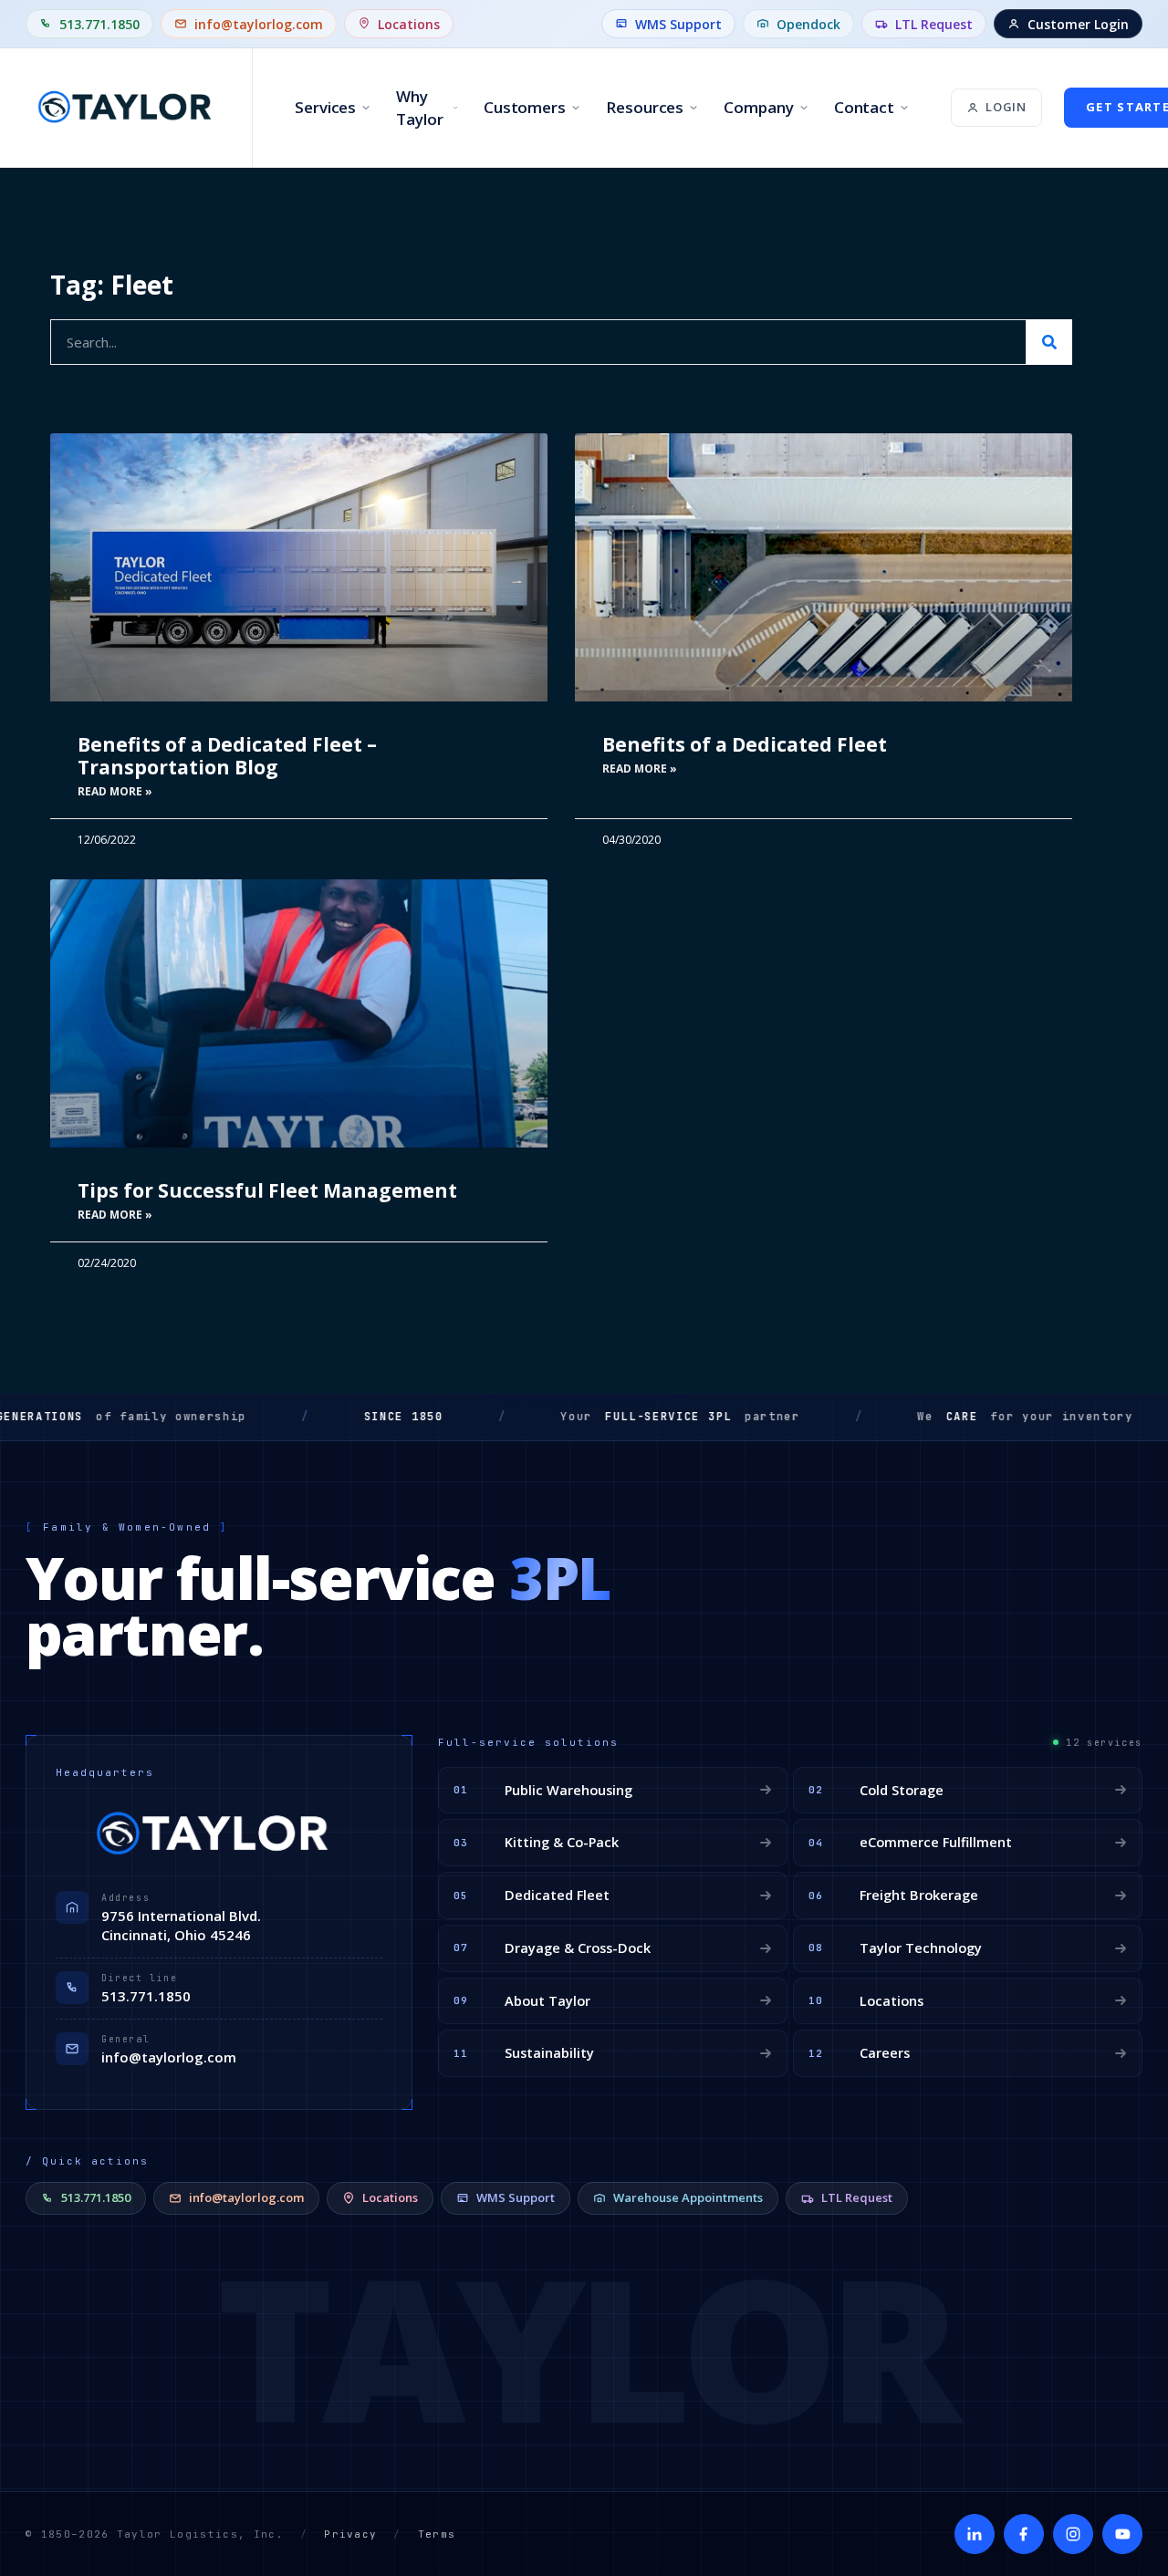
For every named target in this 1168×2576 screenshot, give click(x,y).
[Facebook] (1024, 2534)
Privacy (350, 2534)
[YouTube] (1122, 2534)
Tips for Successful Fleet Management (267, 1190)
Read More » (115, 791)
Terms (437, 2534)
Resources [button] (645, 107)
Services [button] (325, 107)
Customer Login (1078, 24)
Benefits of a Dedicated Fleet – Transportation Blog (227, 756)
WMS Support (678, 24)
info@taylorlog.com (259, 24)
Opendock (808, 24)
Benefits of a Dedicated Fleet (745, 744)
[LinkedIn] (975, 2534)
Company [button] (758, 107)
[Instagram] (1073, 2534)
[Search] (1049, 342)
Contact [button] (864, 107)
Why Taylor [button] (420, 108)
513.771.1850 (99, 24)
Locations (409, 24)
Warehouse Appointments (688, 2197)
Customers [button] (525, 107)
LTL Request (934, 24)
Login (1006, 107)
